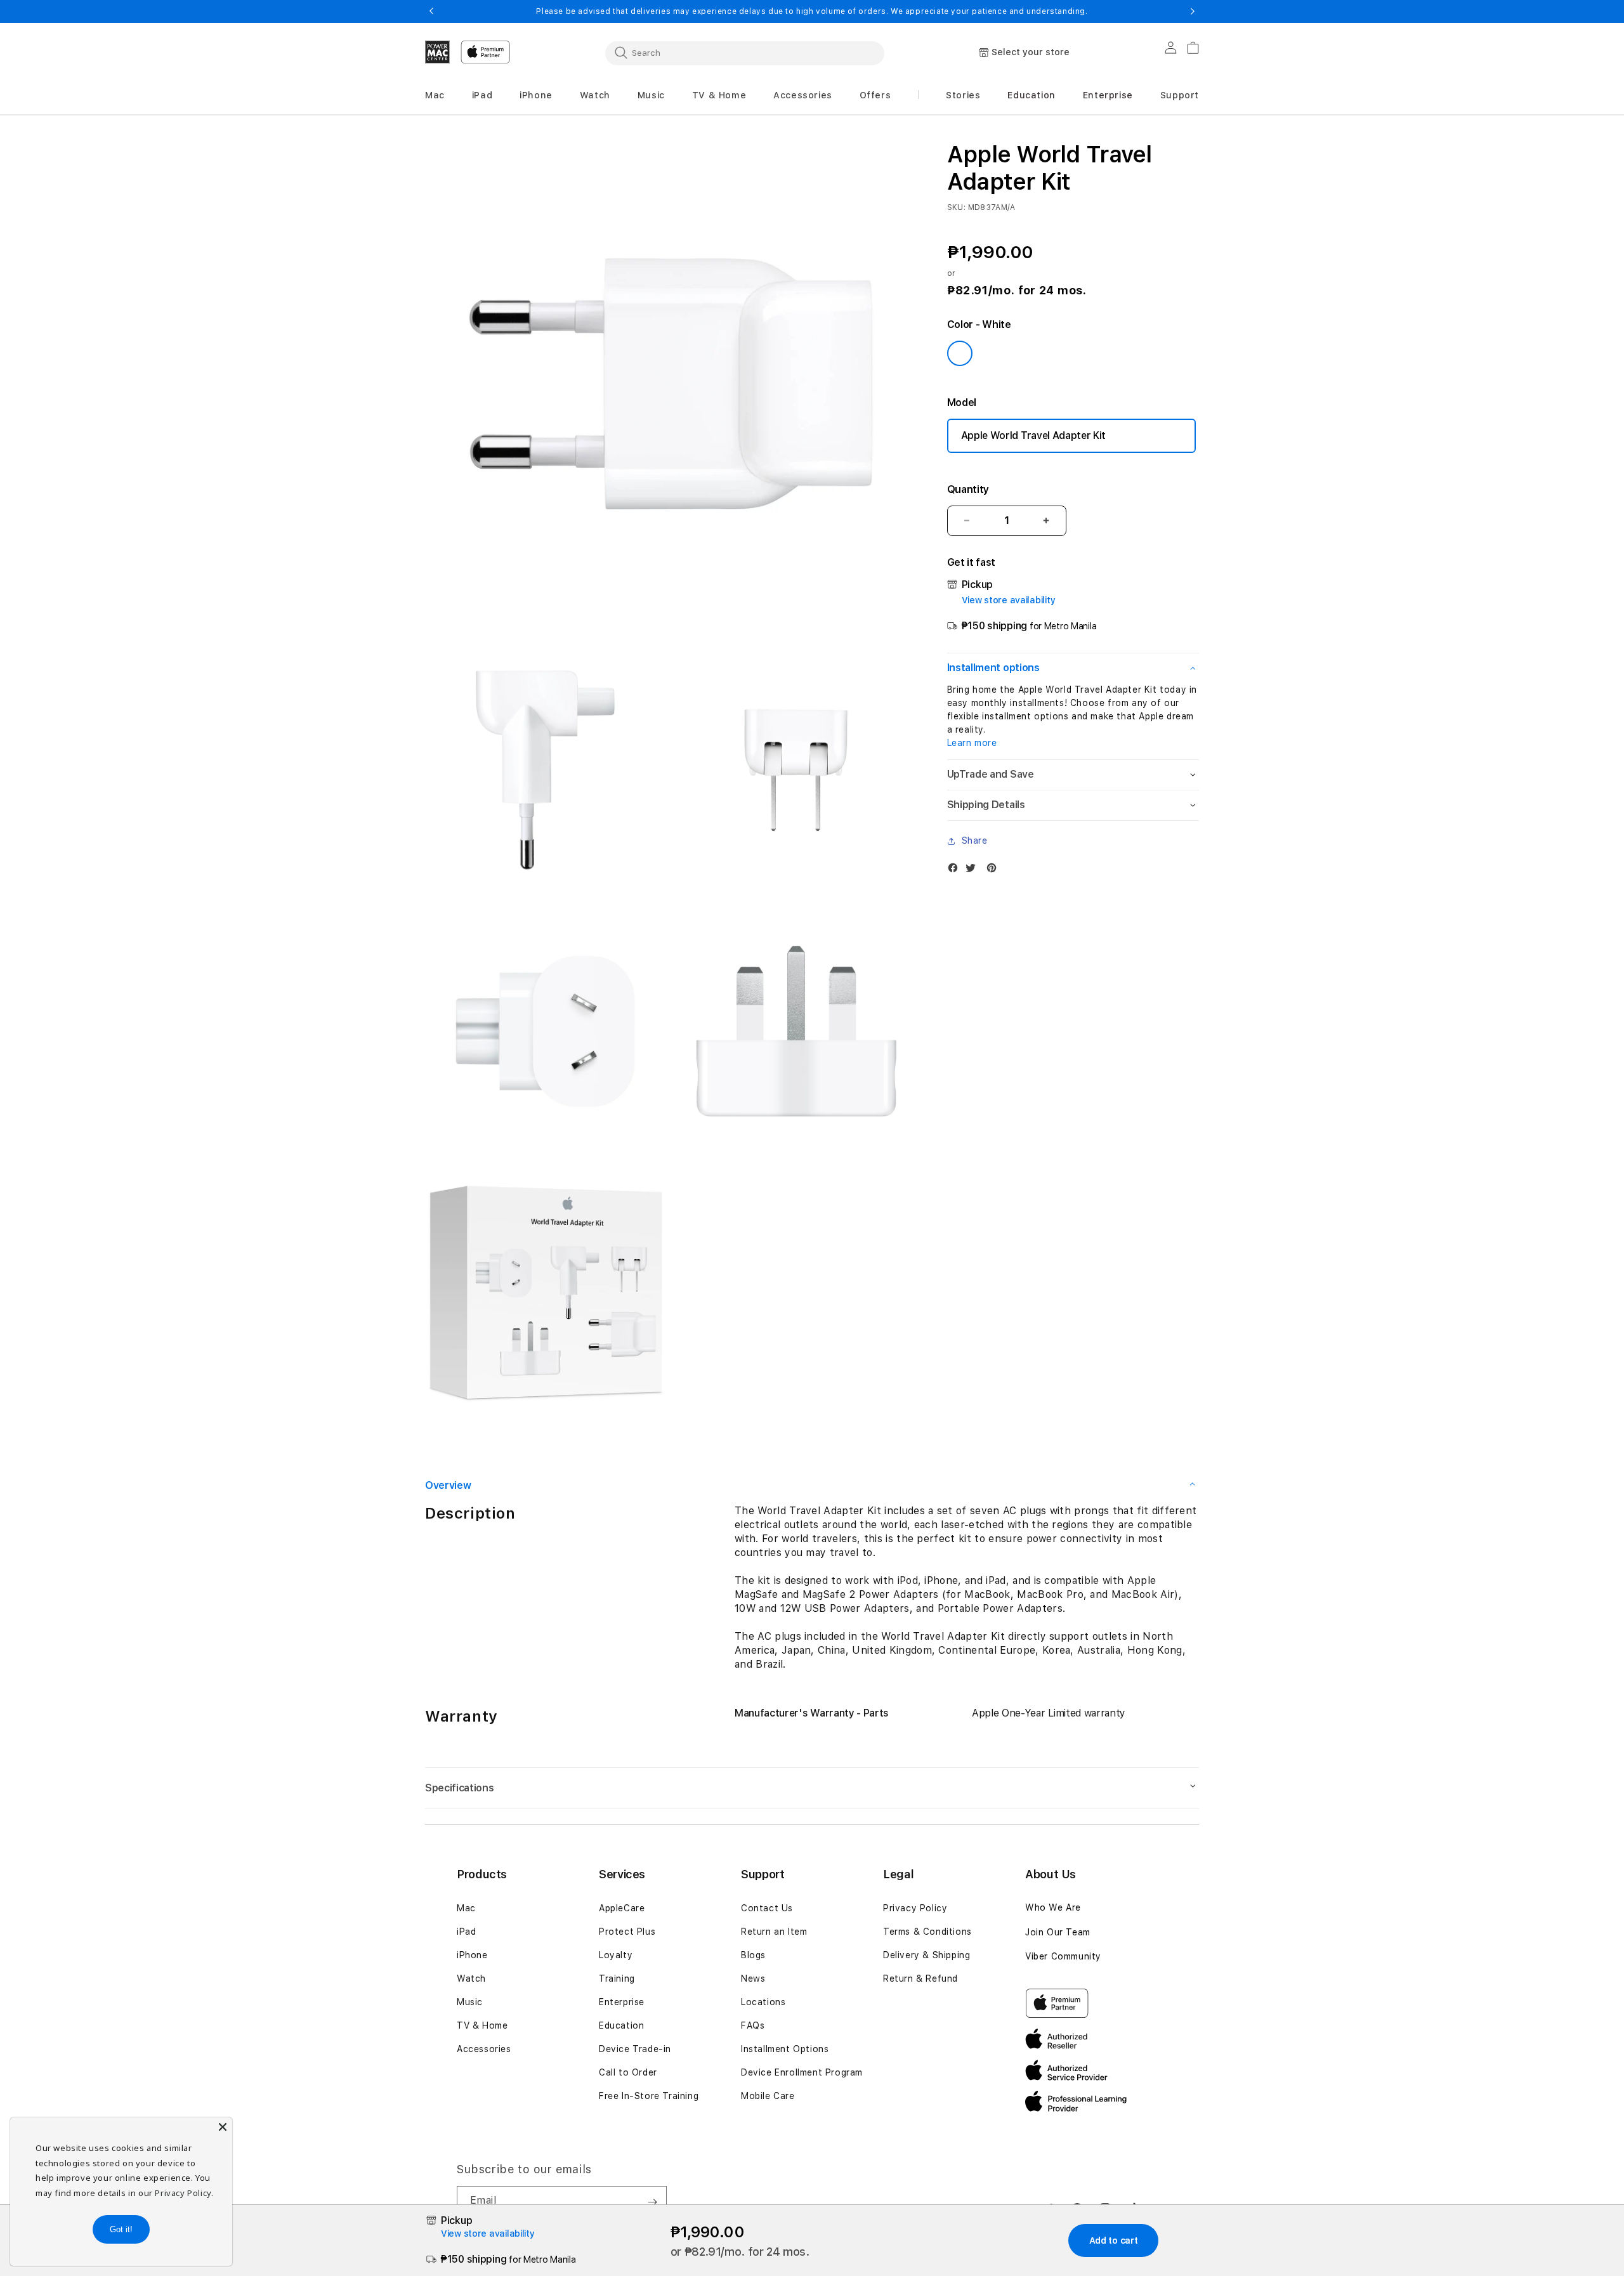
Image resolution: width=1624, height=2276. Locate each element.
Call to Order (628, 2072)
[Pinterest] (995, 871)
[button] (435, 95)
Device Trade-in (635, 2049)
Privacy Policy (915, 1908)
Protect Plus (627, 1932)
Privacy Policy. (184, 2193)
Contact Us (767, 1908)
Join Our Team (1058, 1932)
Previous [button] (431, 11)
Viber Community (1063, 1956)
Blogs (753, 1955)
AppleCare (622, 1908)
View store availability (1009, 600)
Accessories (484, 2049)
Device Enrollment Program (802, 2072)
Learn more (972, 743)
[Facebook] (956, 871)
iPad (466, 1932)
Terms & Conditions (927, 1932)
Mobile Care (768, 2096)
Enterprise (622, 2002)
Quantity (968, 489)
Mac (466, 1908)
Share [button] (975, 840)
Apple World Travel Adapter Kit (1033, 435)
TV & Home (482, 2025)
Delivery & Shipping (927, 1955)
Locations (763, 2002)
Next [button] (1193, 11)
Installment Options (785, 2049)
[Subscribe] (652, 2202)
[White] (960, 353)
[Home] (438, 52)
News (753, 1978)
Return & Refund (920, 1978)
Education (621, 2025)
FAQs (753, 2025)
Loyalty (616, 1955)
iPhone (472, 1955)
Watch (471, 1978)
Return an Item (774, 1932)
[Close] (223, 2127)
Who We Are (1053, 1907)
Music (470, 2002)
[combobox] (745, 53)
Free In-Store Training (649, 2096)
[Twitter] (974, 871)
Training (617, 1978)
